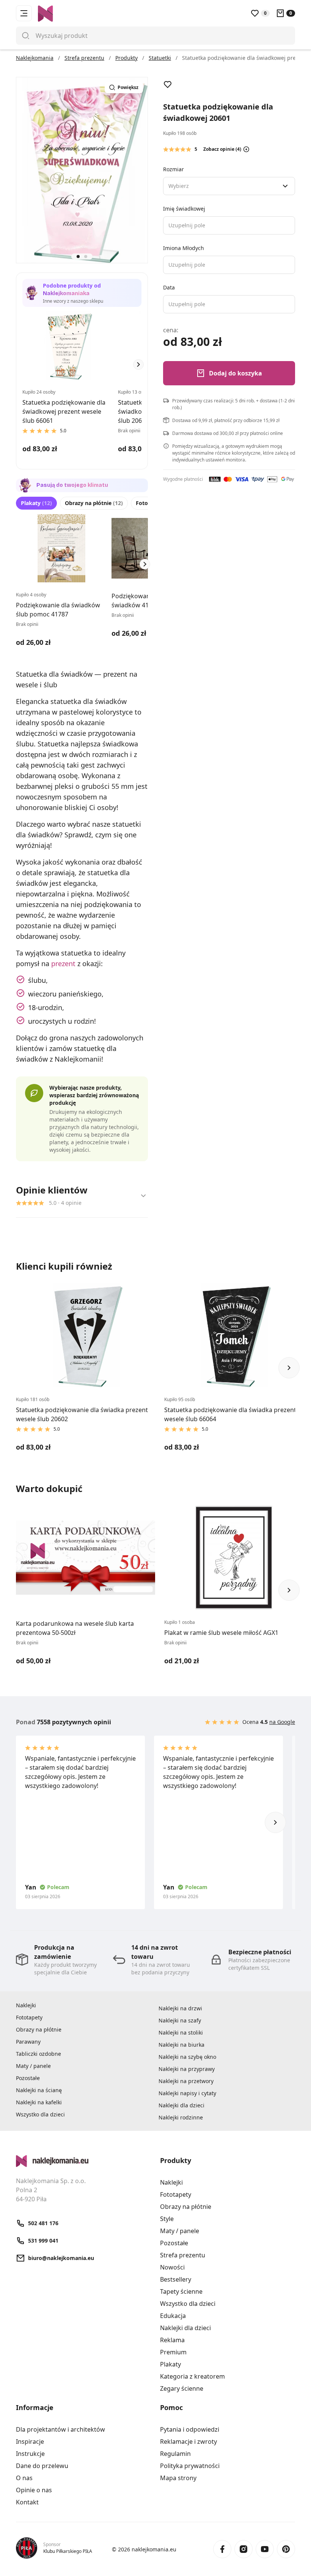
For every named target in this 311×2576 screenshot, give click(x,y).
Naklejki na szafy (180, 2020)
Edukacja (173, 2316)
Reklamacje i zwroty (188, 2441)
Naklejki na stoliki (181, 2032)
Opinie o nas (34, 2490)
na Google (282, 1722)
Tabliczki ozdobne (38, 2054)
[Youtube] (265, 2549)
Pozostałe (28, 2078)
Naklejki (26, 2005)
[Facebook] (222, 2549)
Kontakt (27, 2502)
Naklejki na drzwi (180, 2008)
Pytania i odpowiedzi (190, 2429)
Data (169, 287)
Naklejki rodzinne (181, 2117)
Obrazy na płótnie (94, 503)
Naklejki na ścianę (39, 2090)
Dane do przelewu (42, 2466)
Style (167, 2219)
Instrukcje (30, 2454)
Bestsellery (176, 2279)
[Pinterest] (286, 2549)
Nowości (172, 2267)
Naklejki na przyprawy (187, 2069)
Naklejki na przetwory (186, 2081)
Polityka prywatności (190, 2466)
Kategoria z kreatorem (192, 2376)
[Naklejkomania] (83, 2161)
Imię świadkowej (184, 209)
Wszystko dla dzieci (40, 2114)
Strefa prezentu (183, 2255)
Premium (173, 2352)
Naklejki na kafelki (39, 2102)
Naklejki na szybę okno (187, 2057)
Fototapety (29, 2017)
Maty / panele (33, 2066)
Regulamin (175, 2454)
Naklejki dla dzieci (181, 2105)
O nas (24, 2478)
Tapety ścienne (181, 2291)
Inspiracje (30, 2441)
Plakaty (36, 503)
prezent (63, 963)
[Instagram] (243, 2549)
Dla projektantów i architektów (60, 2429)
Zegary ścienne (182, 2388)
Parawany (28, 2042)
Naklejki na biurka (181, 2045)
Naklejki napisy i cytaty (187, 2093)
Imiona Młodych (184, 248)
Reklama (172, 2340)
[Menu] (24, 13)
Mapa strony (178, 2478)
